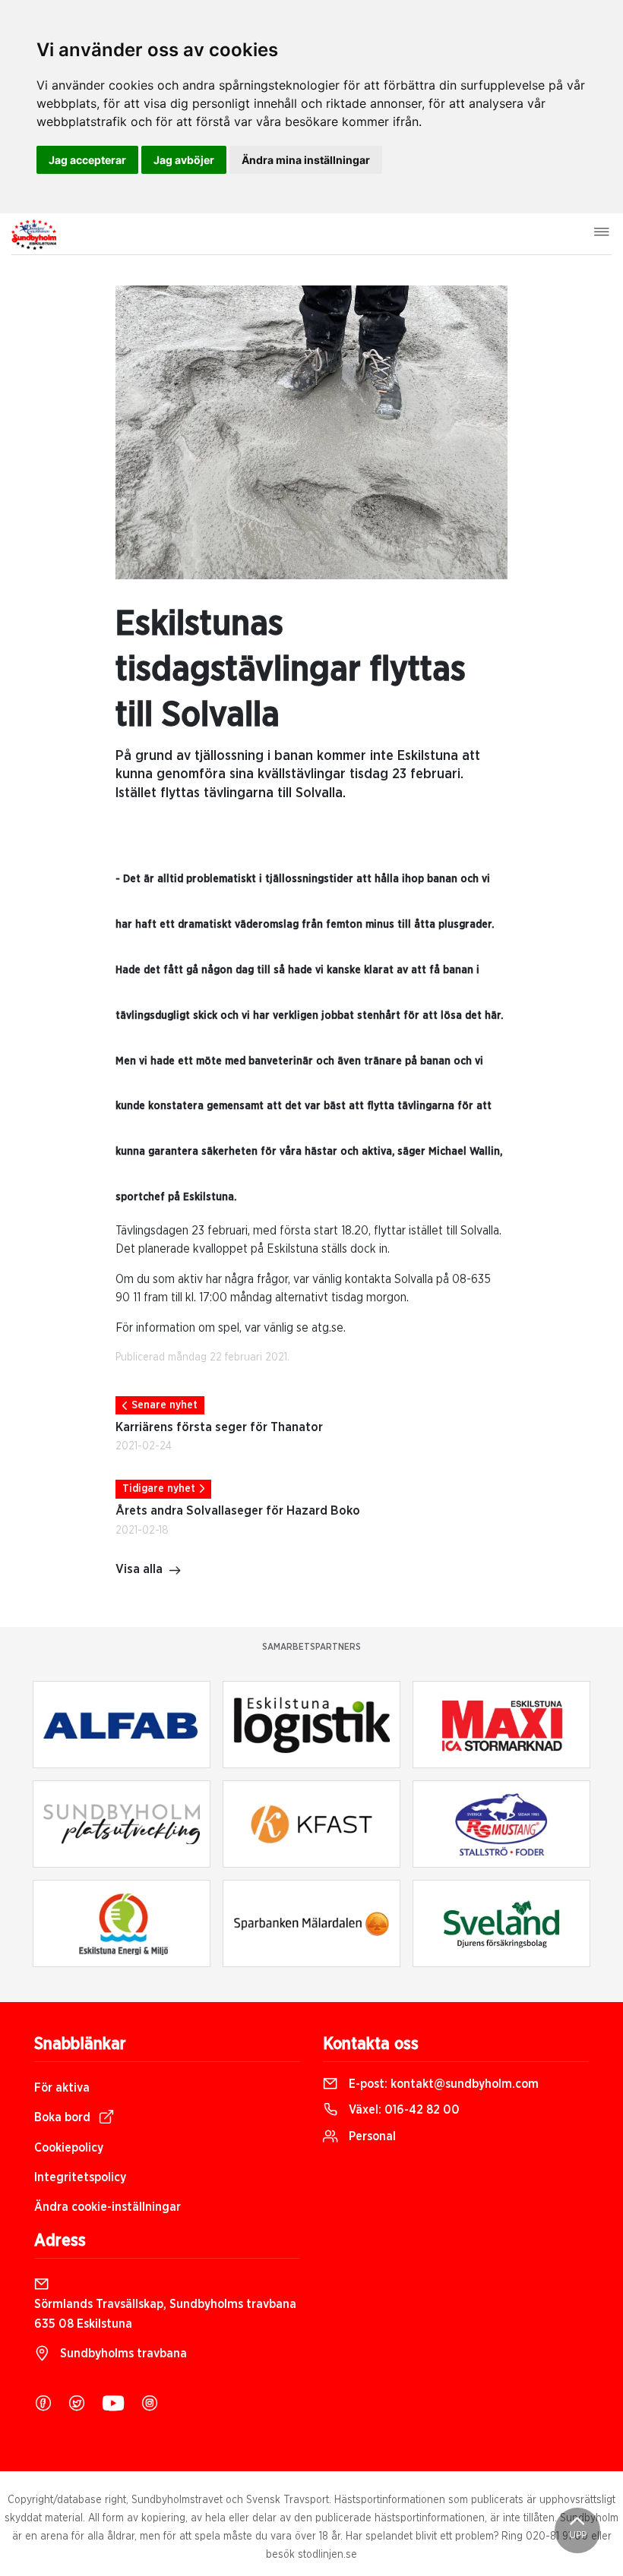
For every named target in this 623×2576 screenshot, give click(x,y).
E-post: (442, 2084)
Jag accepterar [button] (87, 160)
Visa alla (139, 1569)
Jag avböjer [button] (184, 160)
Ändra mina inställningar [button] (306, 160)
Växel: (403, 2110)
